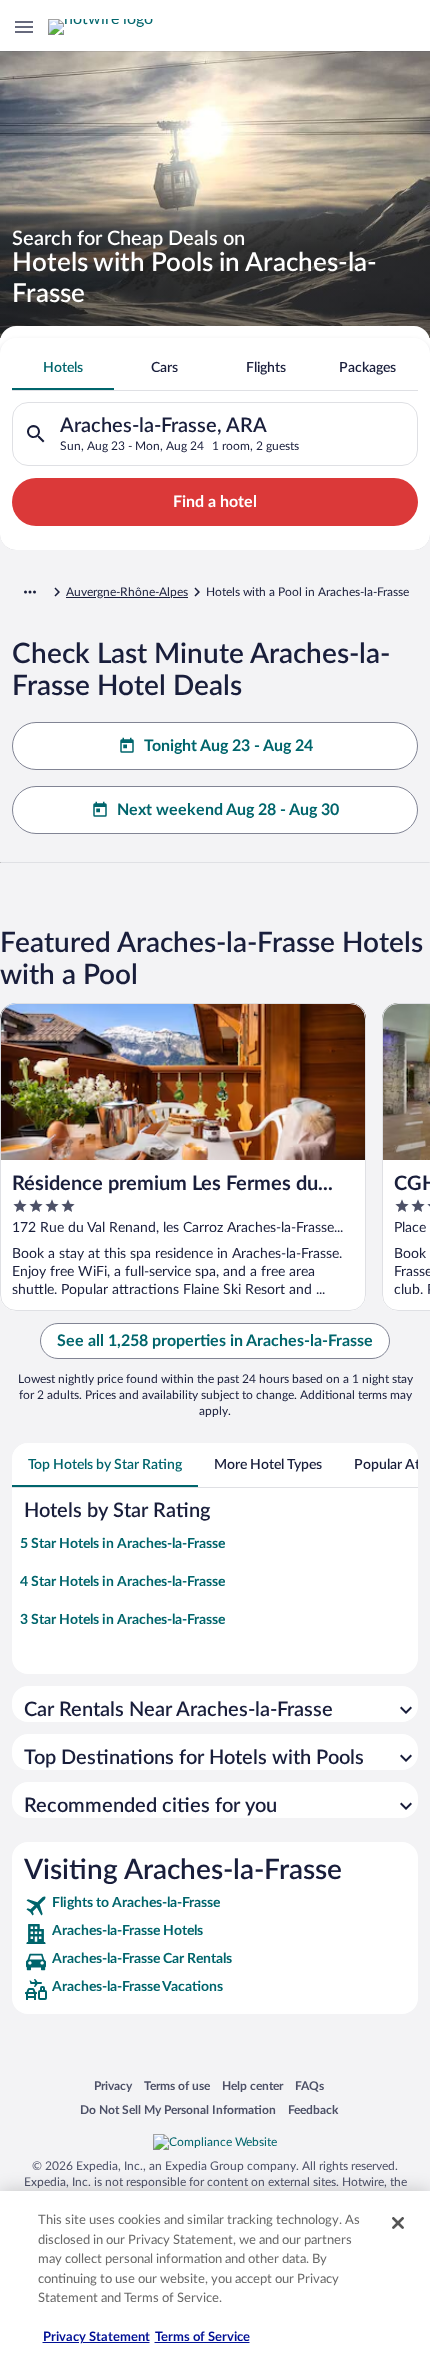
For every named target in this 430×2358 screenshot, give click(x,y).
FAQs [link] (309, 2085)
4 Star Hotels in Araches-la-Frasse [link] (122, 1582)
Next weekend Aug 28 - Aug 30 (228, 810)
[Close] (398, 2223)
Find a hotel (215, 502)
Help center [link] (252, 2085)
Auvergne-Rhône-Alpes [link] (127, 592)
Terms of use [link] (177, 2085)
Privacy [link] (113, 2085)
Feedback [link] (313, 2109)
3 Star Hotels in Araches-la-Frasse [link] (122, 1620)
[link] (215, 1906)
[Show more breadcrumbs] (30, 592)
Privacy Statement (96, 2337)
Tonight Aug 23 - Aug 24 (228, 746)
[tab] (63, 368)
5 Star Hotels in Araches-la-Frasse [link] (122, 1544)
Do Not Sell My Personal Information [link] (178, 2109)
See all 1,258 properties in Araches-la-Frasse (215, 1341)
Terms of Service (202, 2337)
